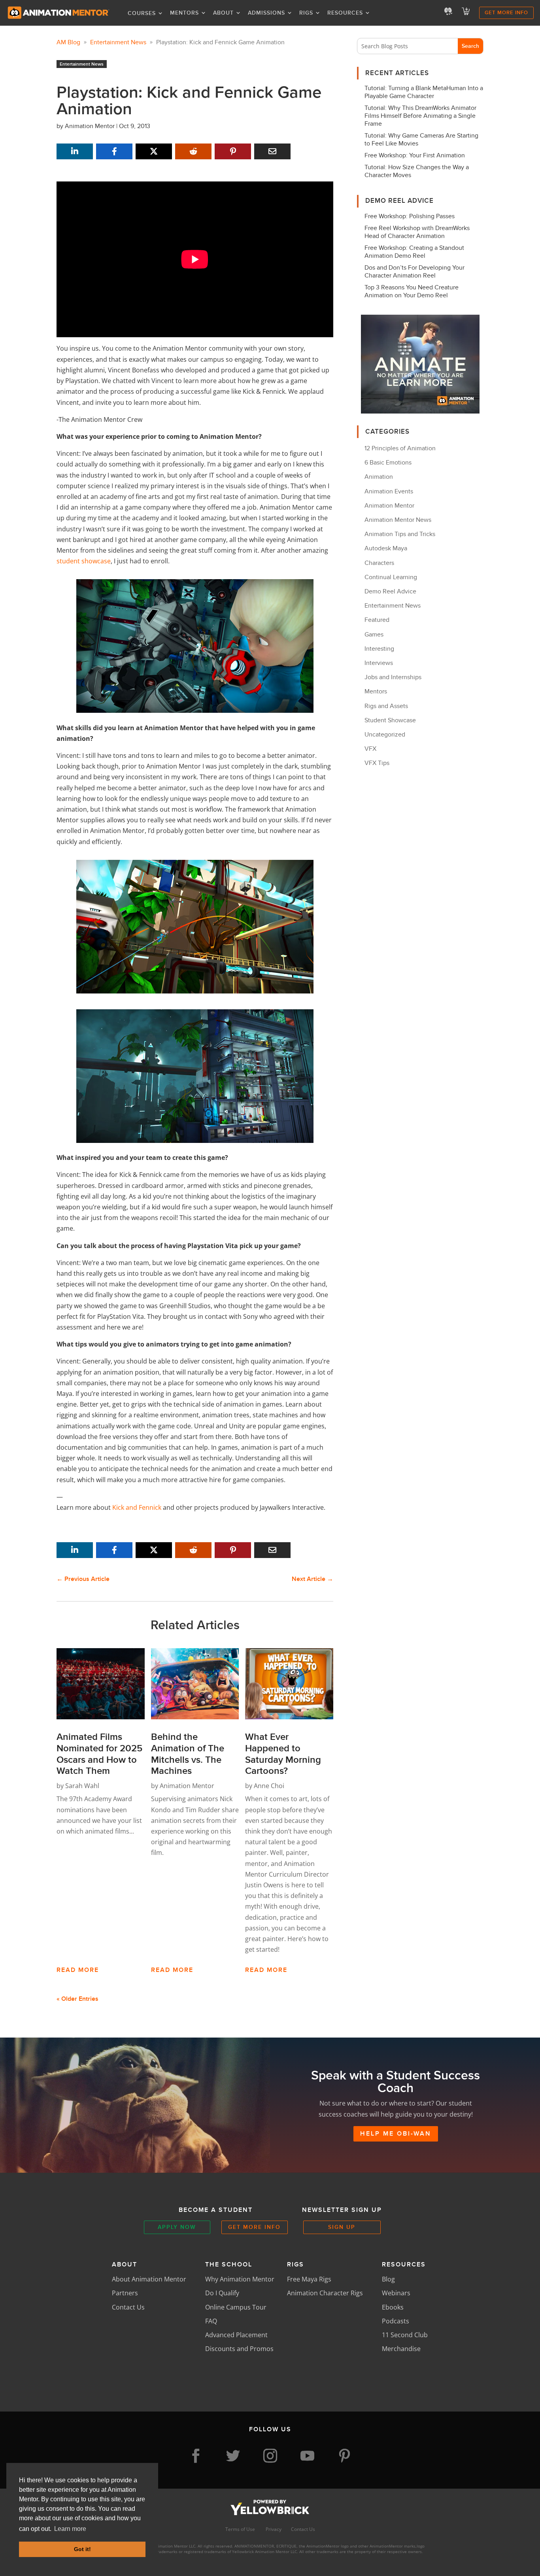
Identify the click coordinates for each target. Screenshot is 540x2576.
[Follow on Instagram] (270, 2456)
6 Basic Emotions (388, 463)
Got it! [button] (82, 2549)
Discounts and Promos (239, 2349)
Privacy (274, 2529)
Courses (142, 13)
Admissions (266, 13)
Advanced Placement (236, 2335)
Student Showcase (390, 720)
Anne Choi (269, 1786)
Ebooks (393, 2307)
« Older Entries (77, 1999)
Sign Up (342, 2227)
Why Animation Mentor (240, 2279)
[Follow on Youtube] (307, 2456)
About (223, 13)
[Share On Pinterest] (233, 151)
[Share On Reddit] (193, 151)
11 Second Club (405, 2335)
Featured (377, 620)
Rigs (306, 13)
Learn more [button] (70, 2529)
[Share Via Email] (272, 151)
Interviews (379, 663)
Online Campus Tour (236, 2307)
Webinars (396, 2293)
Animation (379, 477)
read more (78, 1970)
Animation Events (389, 491)
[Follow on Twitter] (233, 2456)
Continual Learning (391, 577)
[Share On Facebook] (114, 151)
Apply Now (177, 2227)
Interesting (379, 649)
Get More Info (506, 13)
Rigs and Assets (386, 706)
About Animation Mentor (149, 2279)
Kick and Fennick (137, 1507)
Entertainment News (82, 64)
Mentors (184, 13)
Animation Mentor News (398, 520)
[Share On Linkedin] (75, 151)
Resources (345, 13)
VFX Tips (377, 763)
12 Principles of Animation (400, 448)
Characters (379, 563)
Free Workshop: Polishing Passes (410, 216)
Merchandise (401, 2349)
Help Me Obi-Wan (396, 2134)
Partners (125, 2293)
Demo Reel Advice (390, 591)
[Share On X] (154, 151)
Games (374, 635)
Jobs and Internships (393, 677)
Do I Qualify (222, 2293)
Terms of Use (241, 2529)
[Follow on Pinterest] (344, 2456)
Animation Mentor (90, 126)
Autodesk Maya (386, 548)
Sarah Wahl (82, 1786)
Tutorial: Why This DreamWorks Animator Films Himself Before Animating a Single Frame (420, 116)
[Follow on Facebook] (196, 2456)
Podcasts (396, 2321)
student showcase (84, 561)
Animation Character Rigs (325, 2293)
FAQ (211, 2321)
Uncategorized (385, 735)
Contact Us (128, 2307)
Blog (388, 2279)
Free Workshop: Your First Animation (415, 155)
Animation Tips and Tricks (400, 534)
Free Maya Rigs (309, 2279)
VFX (370, 749)
